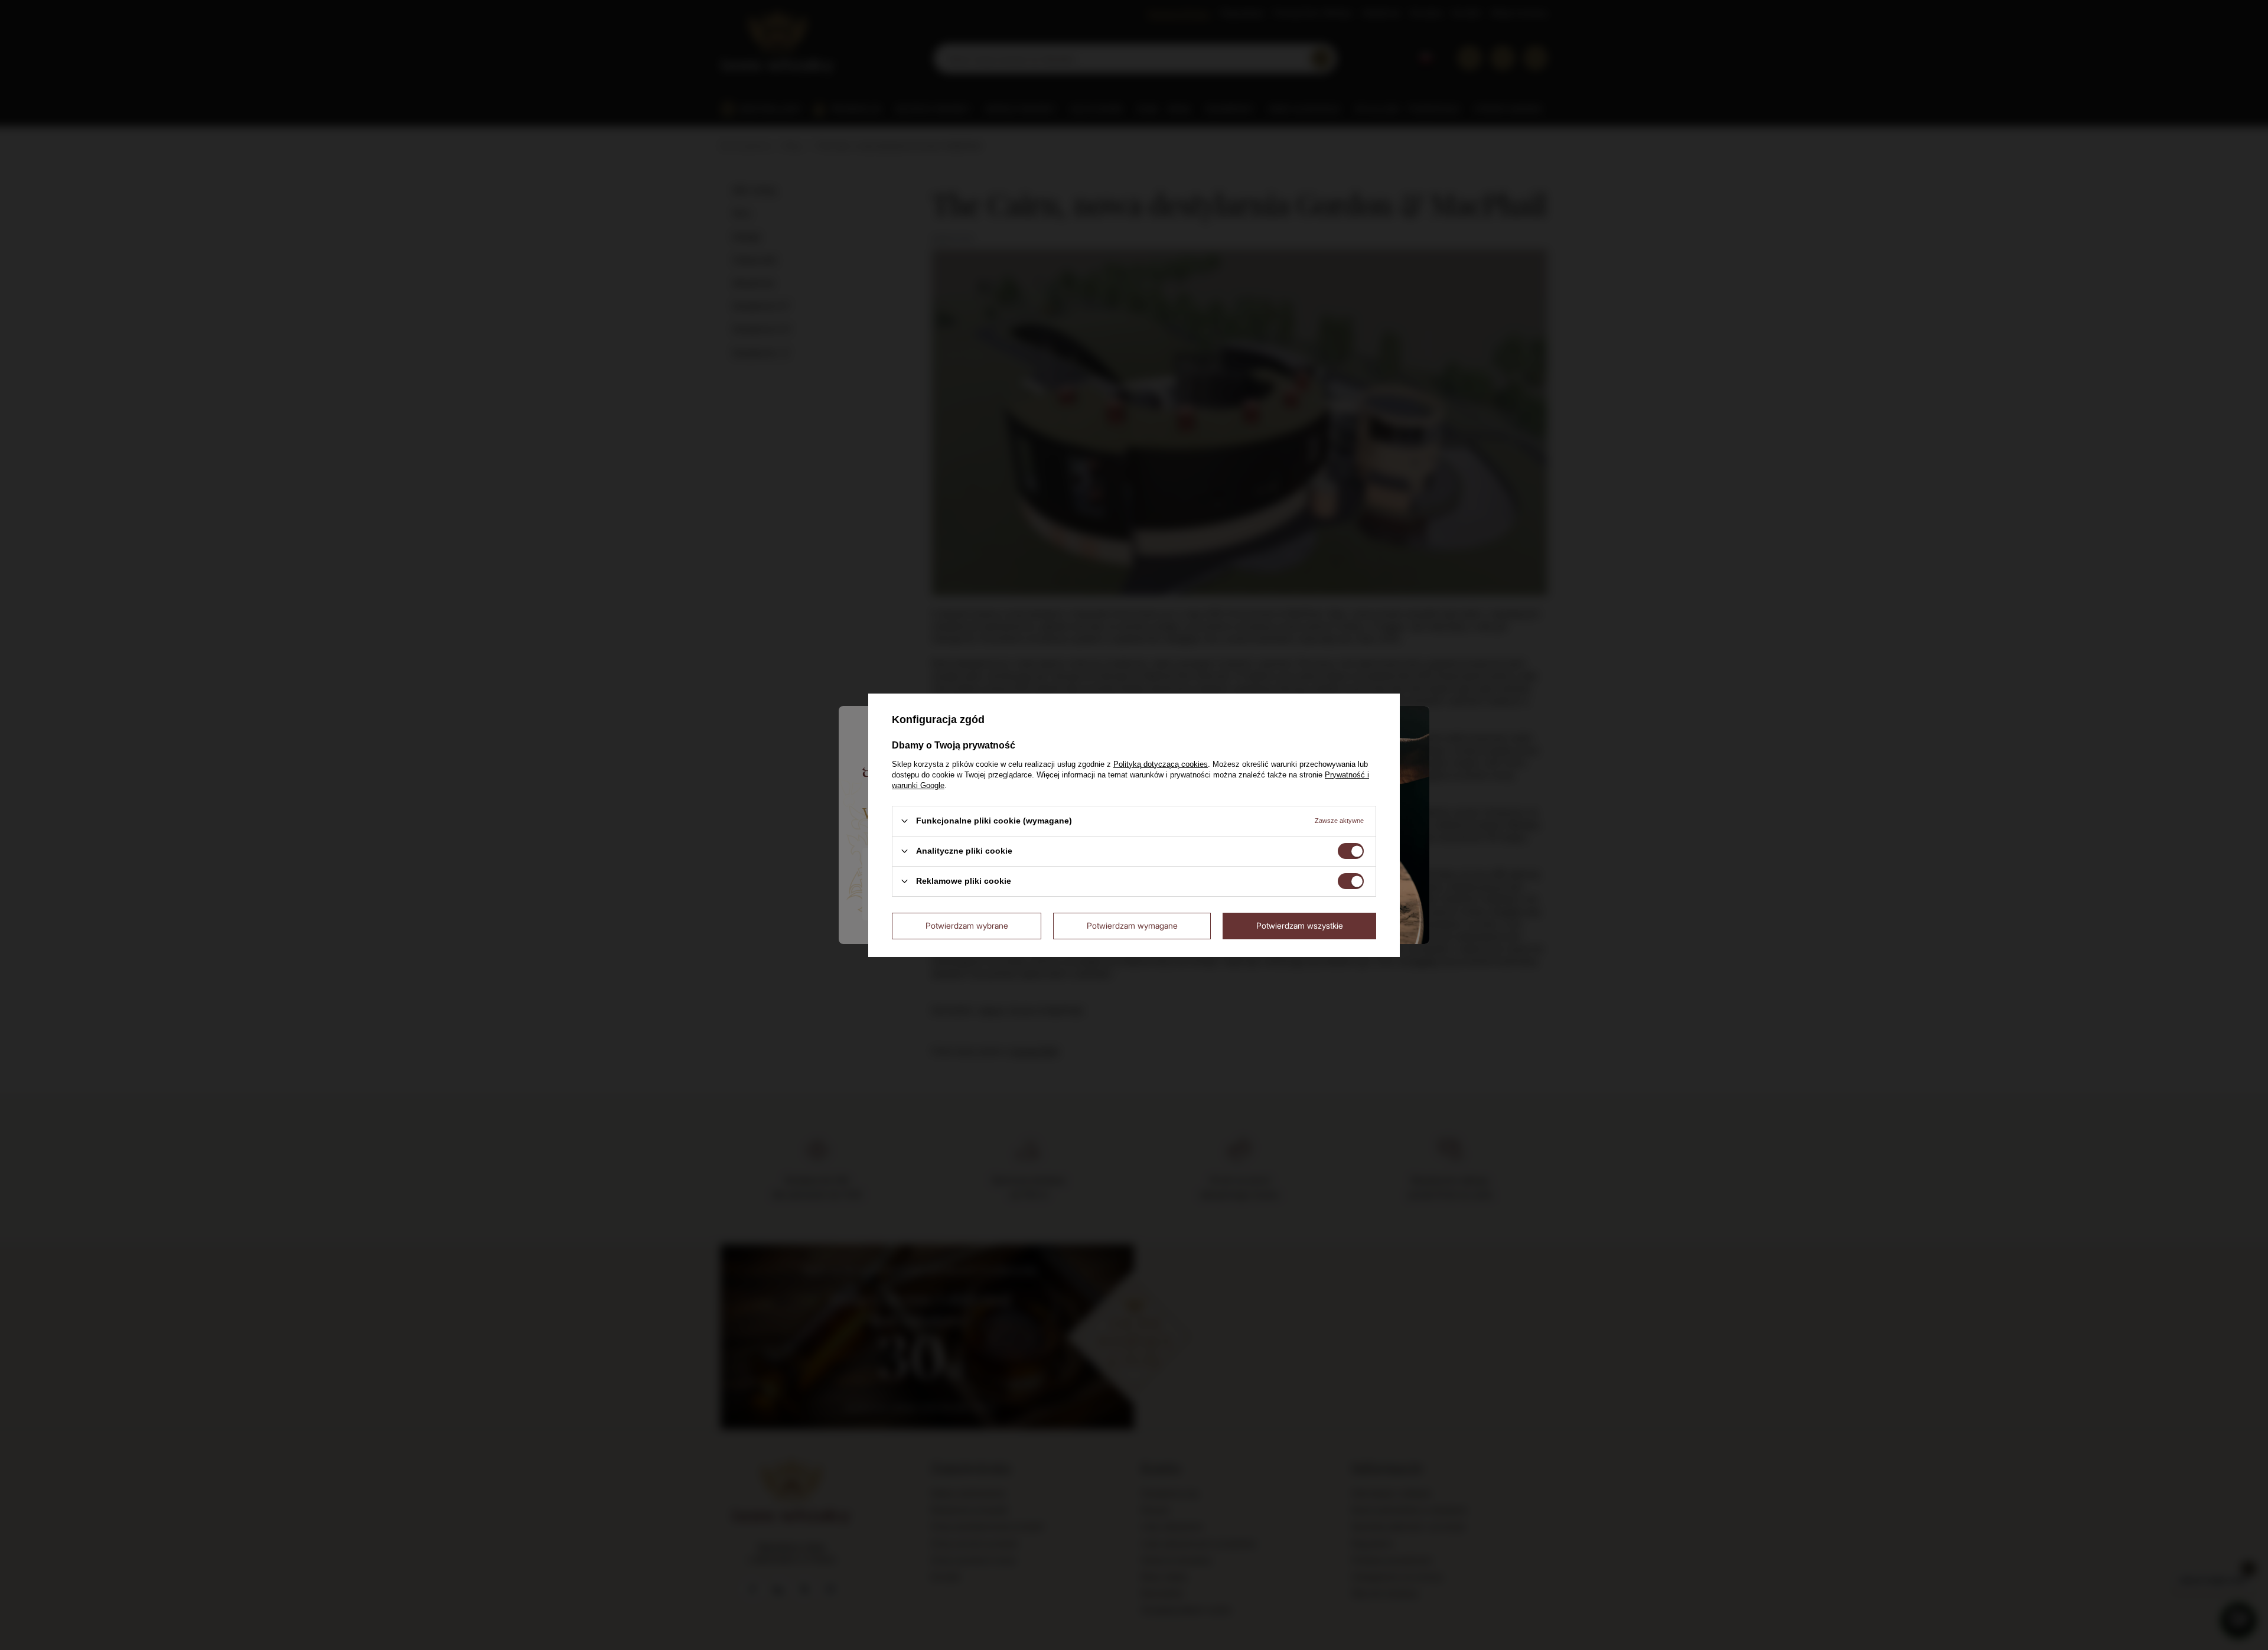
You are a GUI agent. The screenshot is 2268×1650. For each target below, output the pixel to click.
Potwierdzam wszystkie (1300, 925)
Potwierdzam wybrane (967, 925)
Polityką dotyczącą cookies (1161, 764)
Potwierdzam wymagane (1132, 925)
